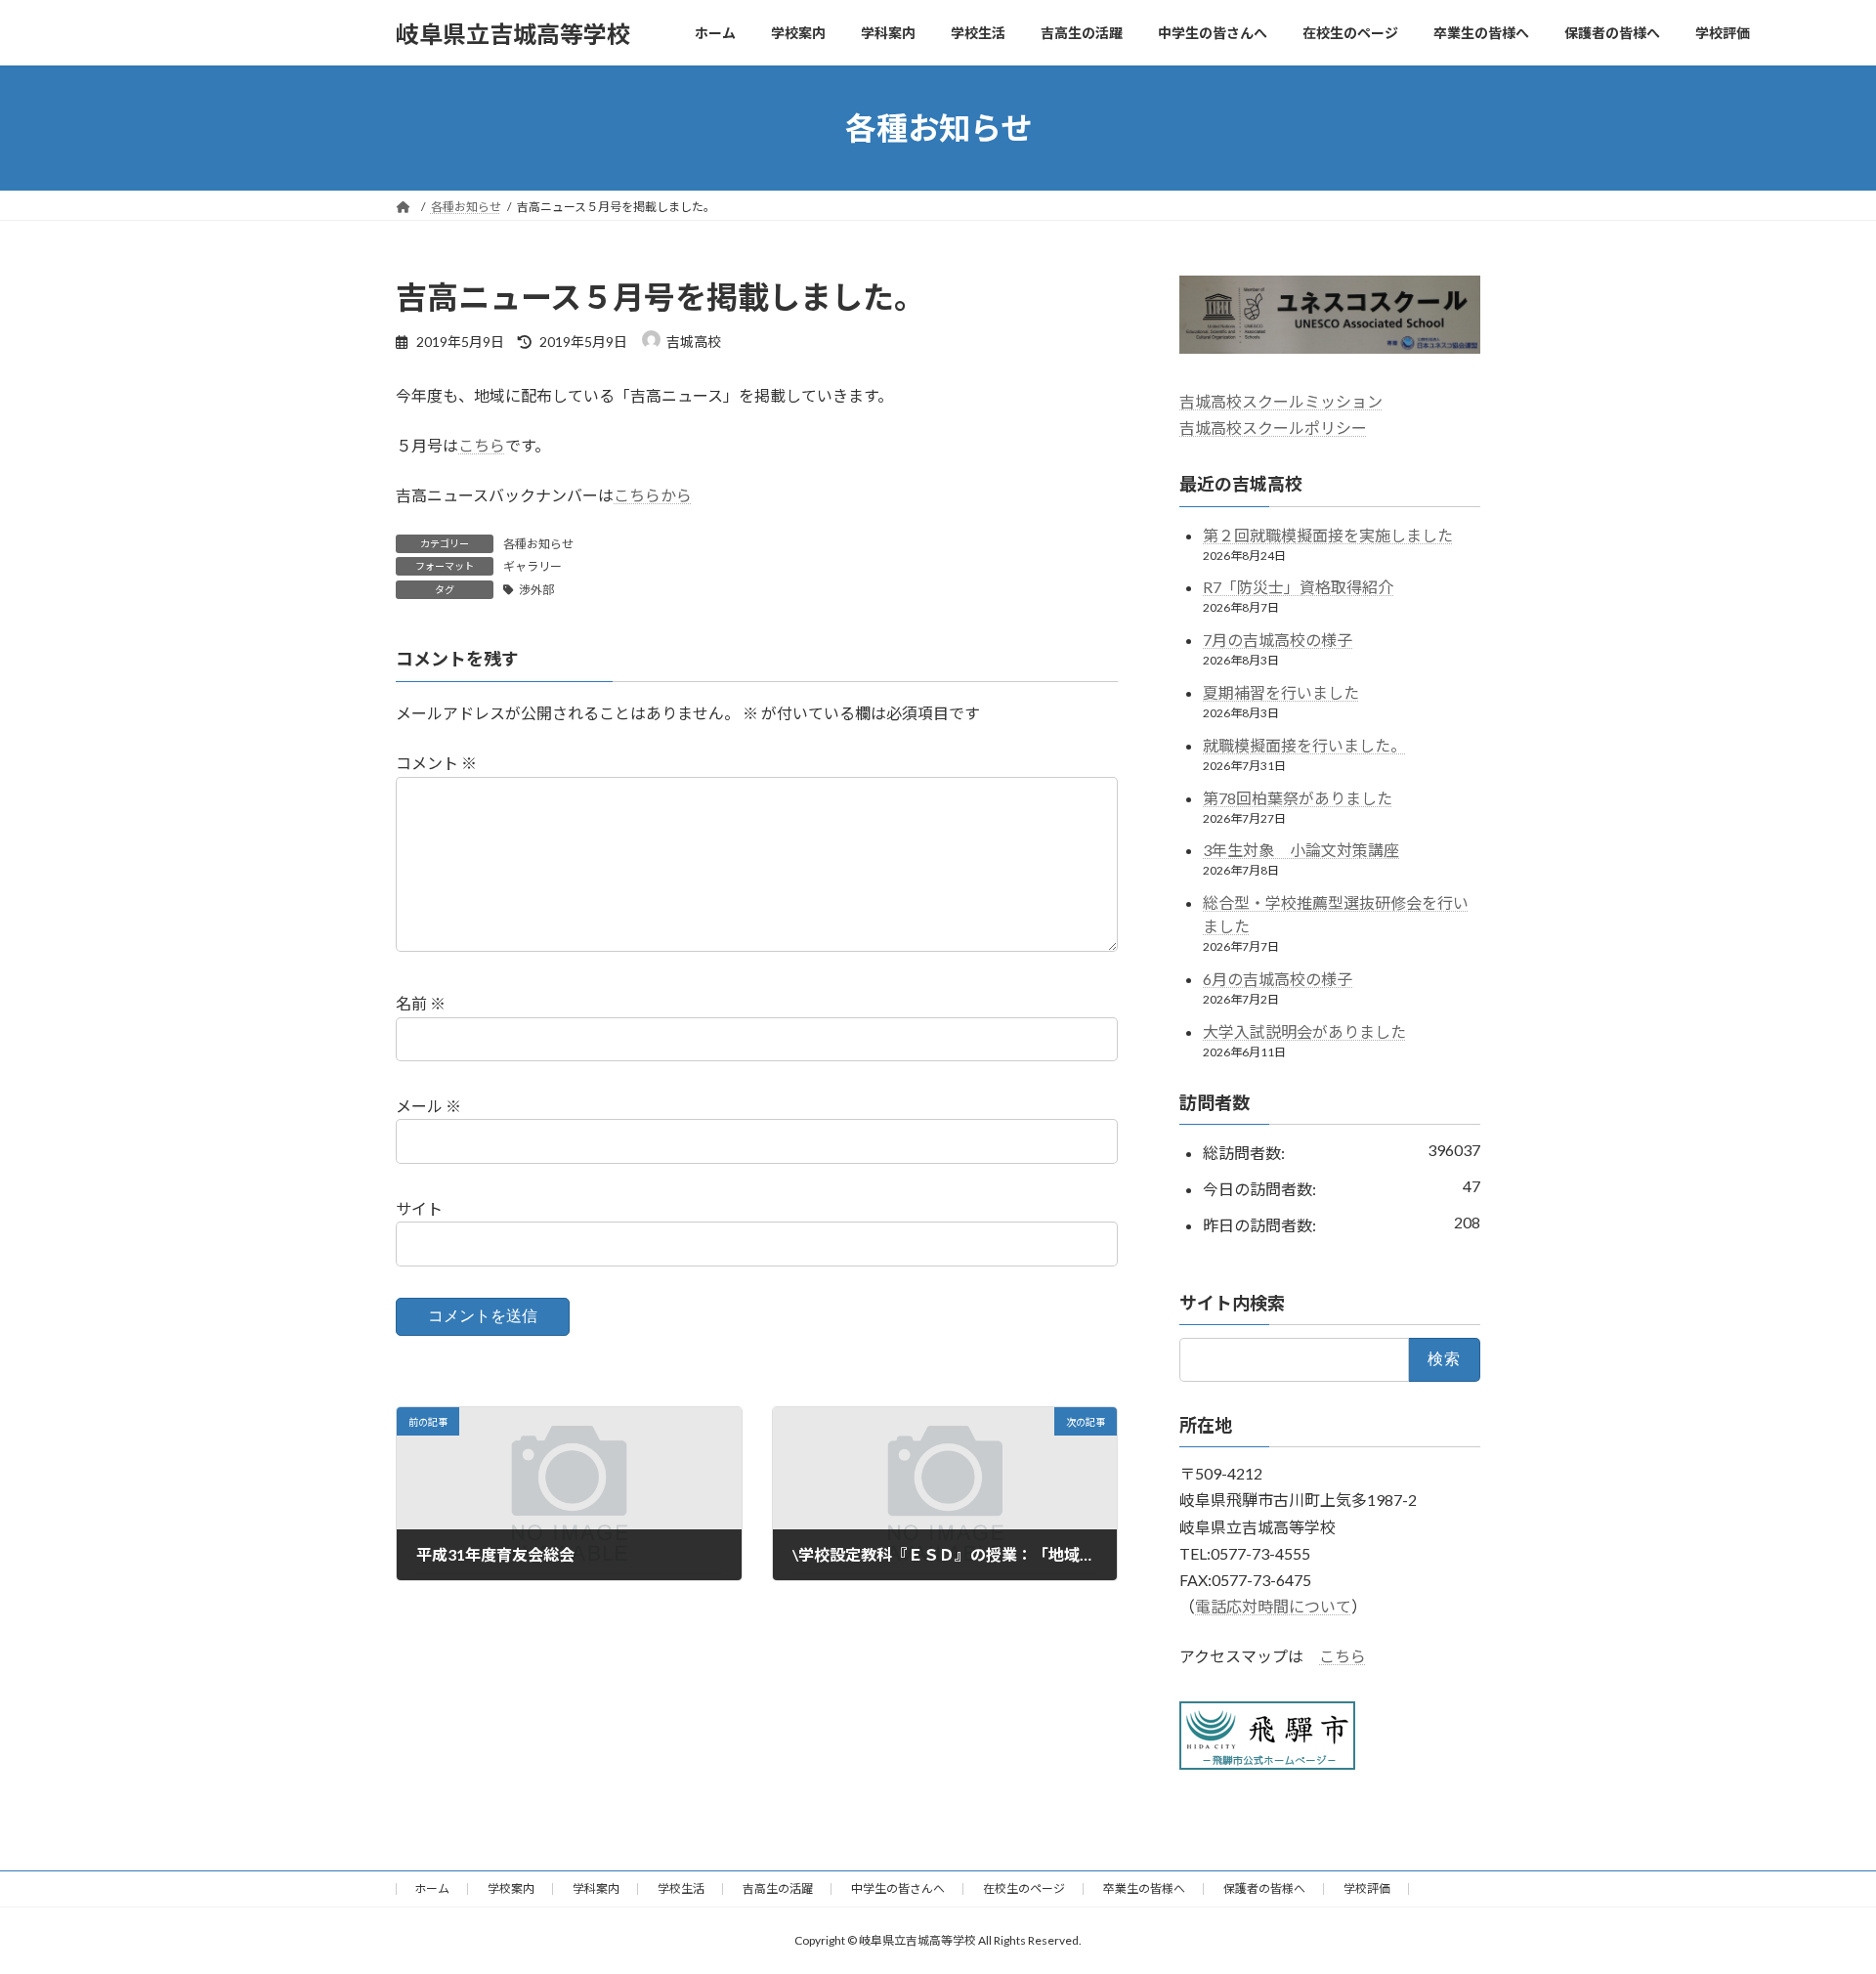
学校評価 (1367, 1888)
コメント (436, 763)
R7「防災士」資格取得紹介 (1298, 588)
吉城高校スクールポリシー (1273, 428)
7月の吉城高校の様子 (1278, 640)
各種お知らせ (538, 544)
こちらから (653, 495)
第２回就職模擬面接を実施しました (1328, 535)
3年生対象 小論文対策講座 (1301, 851)
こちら (482, 445)
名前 (421, 1003)
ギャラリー (533, 566)
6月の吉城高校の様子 (1278, 979)
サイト (419, 1208)
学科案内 (596, 1888)
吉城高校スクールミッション (1281, 401)
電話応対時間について (1273, 1606)
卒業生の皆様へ (1144, 1888)
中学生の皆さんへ (898, 1888)
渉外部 (536, 590)
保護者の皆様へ (1264, 1888)
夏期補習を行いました (1281, 692)
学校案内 (511, 1888)
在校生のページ (1024, 1888)
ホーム (432, 1888)
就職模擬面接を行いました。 (1304, 745)
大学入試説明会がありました (1304, 1031)
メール (428, 1106)
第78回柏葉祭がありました (1298, 798)
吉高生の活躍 (778, 1888)
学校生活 (681, 1888)
